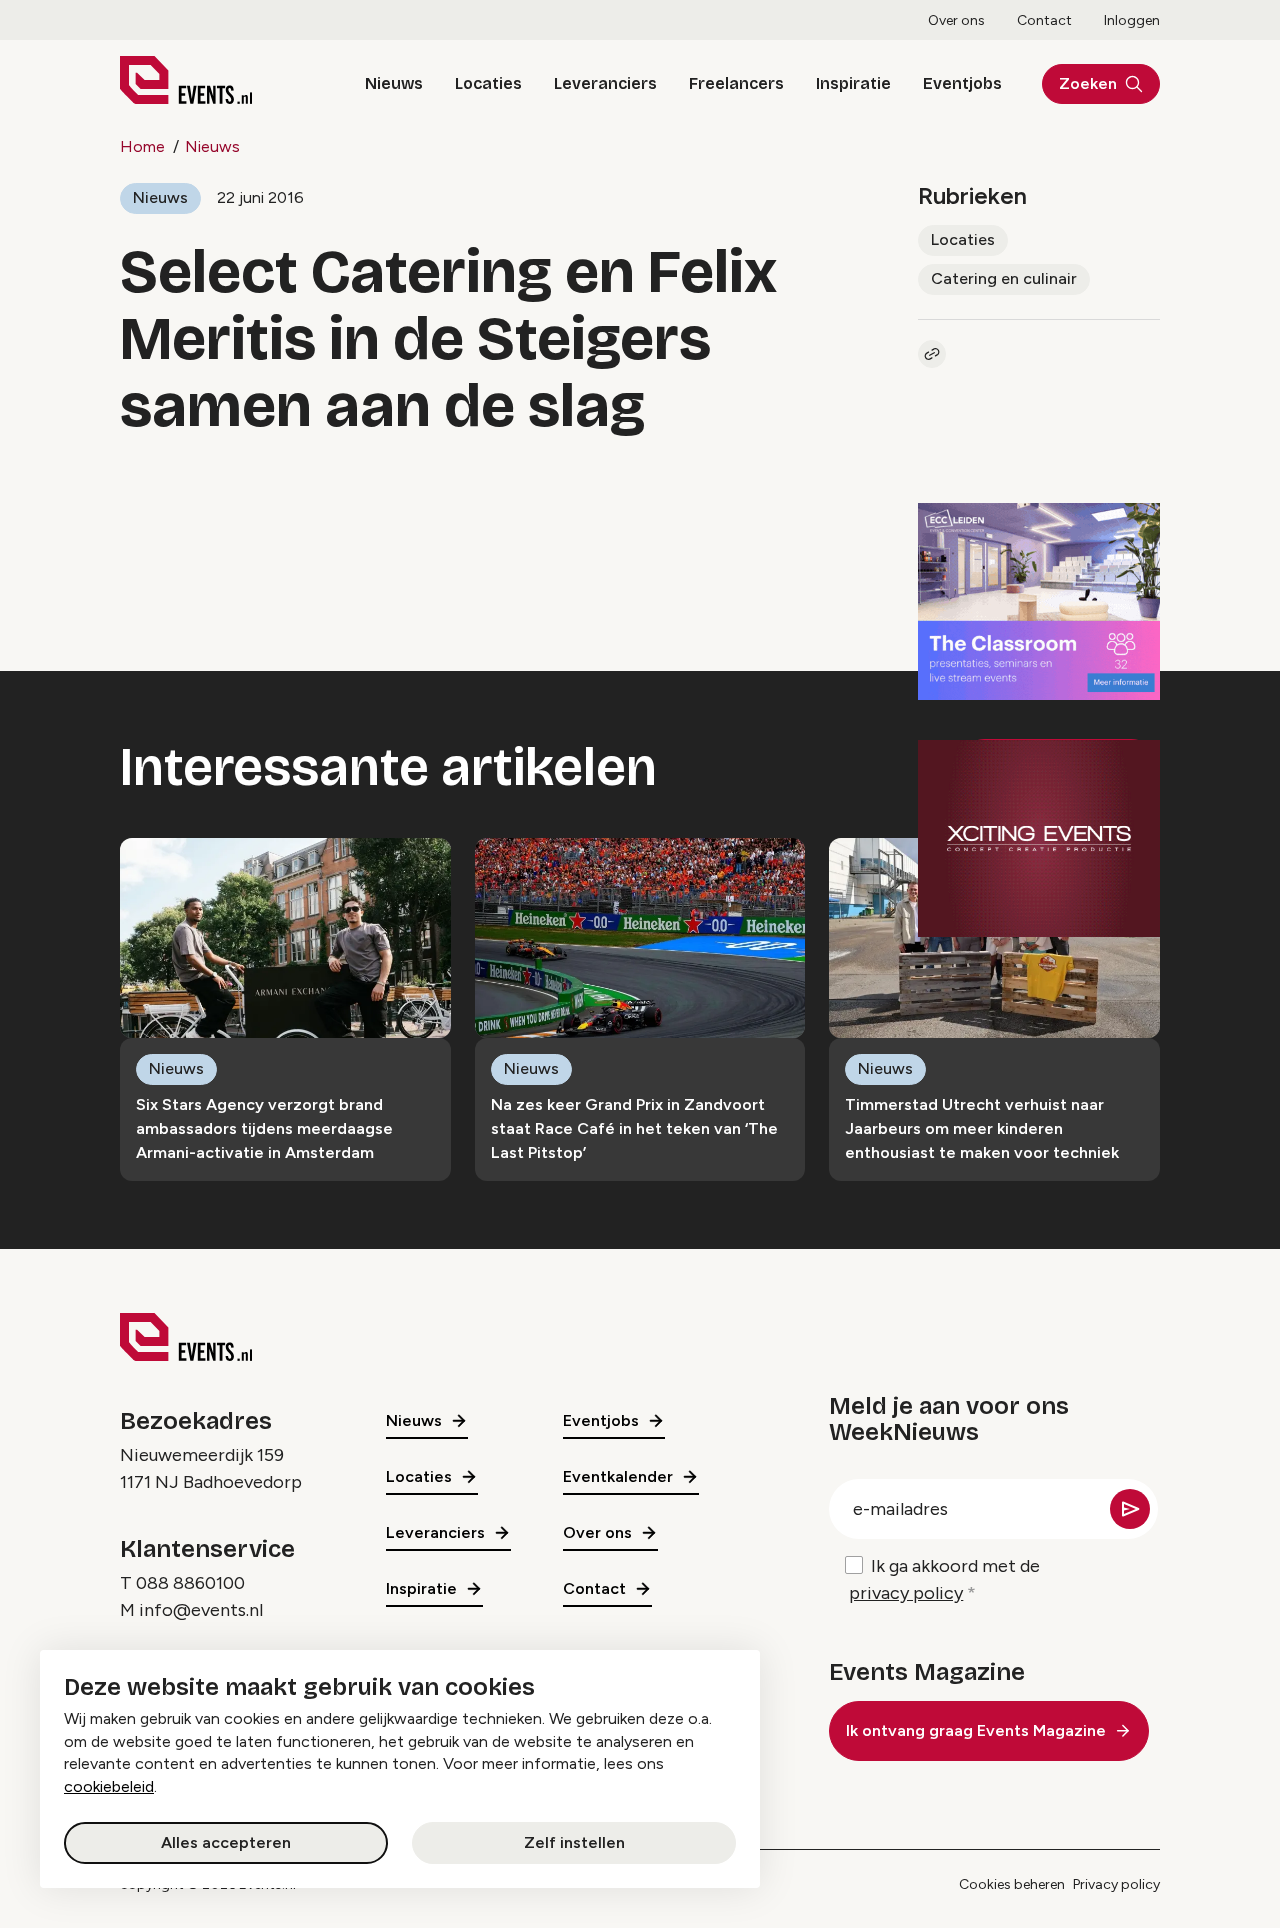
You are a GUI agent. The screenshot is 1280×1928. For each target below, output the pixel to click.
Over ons (956, 20)
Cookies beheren (1012, 1884)
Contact (1044, 20)
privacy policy (906, 1593)
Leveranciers (605, 83)
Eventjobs (962, 83)
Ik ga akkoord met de (944, 1579)
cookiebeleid (109, 1786)
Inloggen (1132, 20)
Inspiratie (853, 83)
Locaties (488, 83)
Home (142, 146)
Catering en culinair (1004, 278)
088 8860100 (190, 1583)
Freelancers (736, 83)
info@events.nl (201, 1610)
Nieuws (394, 83)
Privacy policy (1116, 1884)
